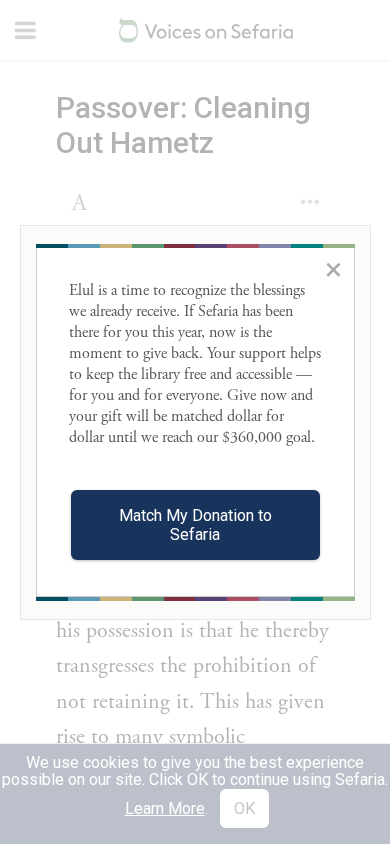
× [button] (333, 269)
